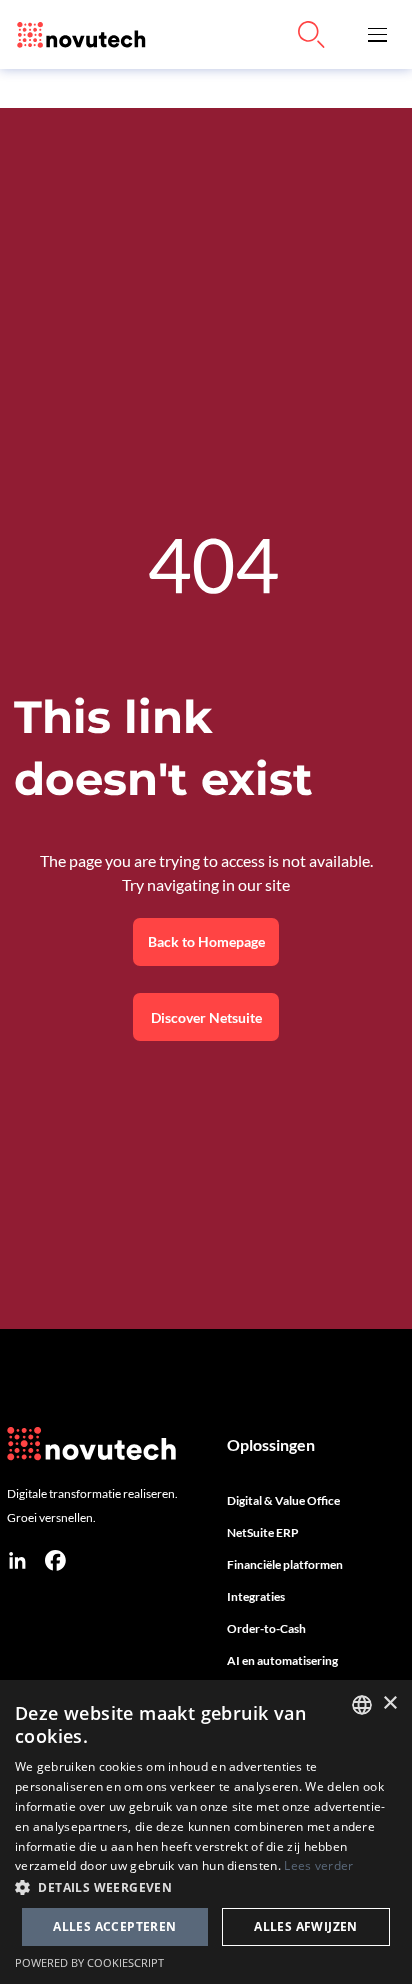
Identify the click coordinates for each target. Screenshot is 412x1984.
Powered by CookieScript (89, 1962)
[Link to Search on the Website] (312, 35)
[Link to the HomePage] (76, 34)
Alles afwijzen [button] (306, 1926)
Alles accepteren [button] (114, 1926)
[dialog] (206, 1832)
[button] (377, 34)
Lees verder (318, 1865)
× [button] (389, 1703)
